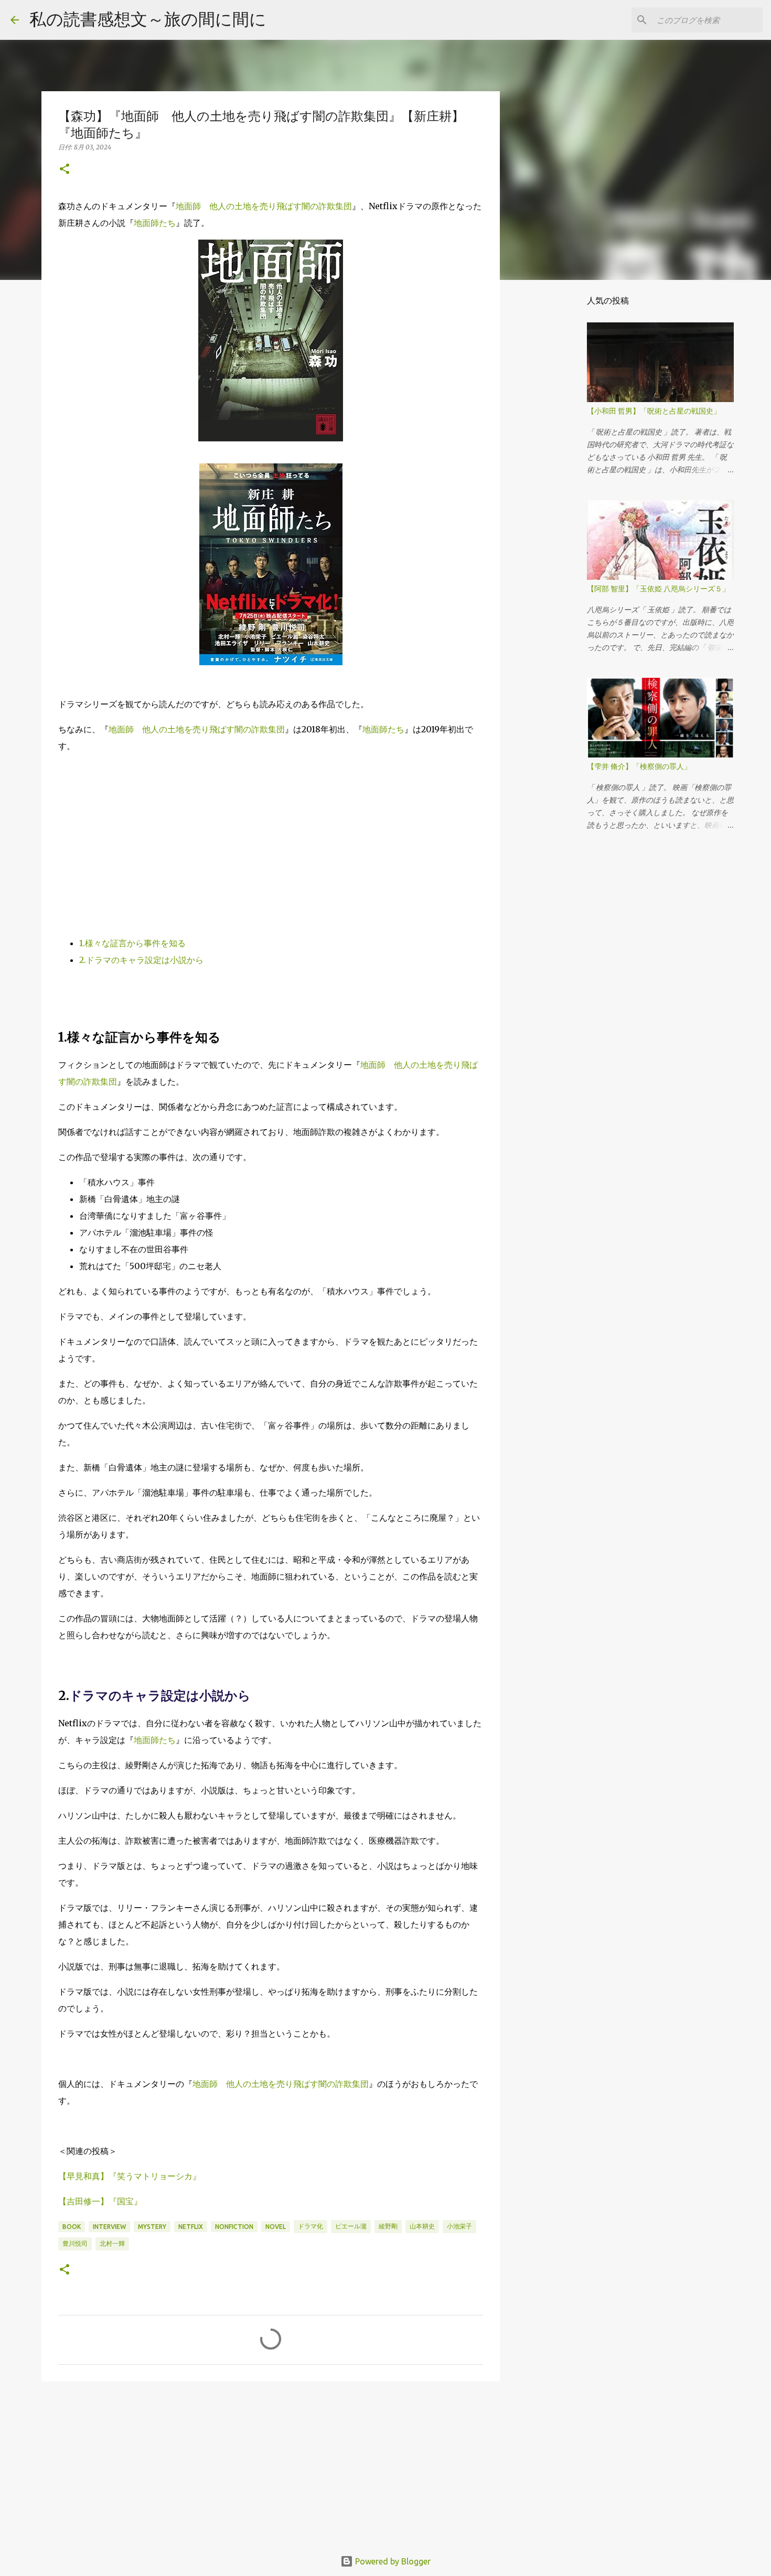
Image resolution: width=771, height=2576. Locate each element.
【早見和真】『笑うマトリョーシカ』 (130, 2176)
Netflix (191, 2227)
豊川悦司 (75, 2243)
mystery (152, 2227)
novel (276, 2227)
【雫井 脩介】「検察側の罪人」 (639, 766)
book (72, 2227)
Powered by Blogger (392, 2561)
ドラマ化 (310, 2226)
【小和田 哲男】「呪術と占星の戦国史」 (654, 411)
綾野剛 (388, 2226)
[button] (65, 170)
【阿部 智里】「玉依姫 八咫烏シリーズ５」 (658, 589)
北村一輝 (112, 2243)
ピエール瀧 (351, 2226)
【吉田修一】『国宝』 (100, 2201)
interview (109, 2227)
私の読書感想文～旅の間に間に (148, 19)
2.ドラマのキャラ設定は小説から (141, 960)
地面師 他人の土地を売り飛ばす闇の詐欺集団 (264, 206)
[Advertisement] (271, 836)
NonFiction (234, 2227)
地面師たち (155, 223)
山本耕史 (422, 2226)
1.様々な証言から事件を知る (132, 943)
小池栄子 (459, 2226)
